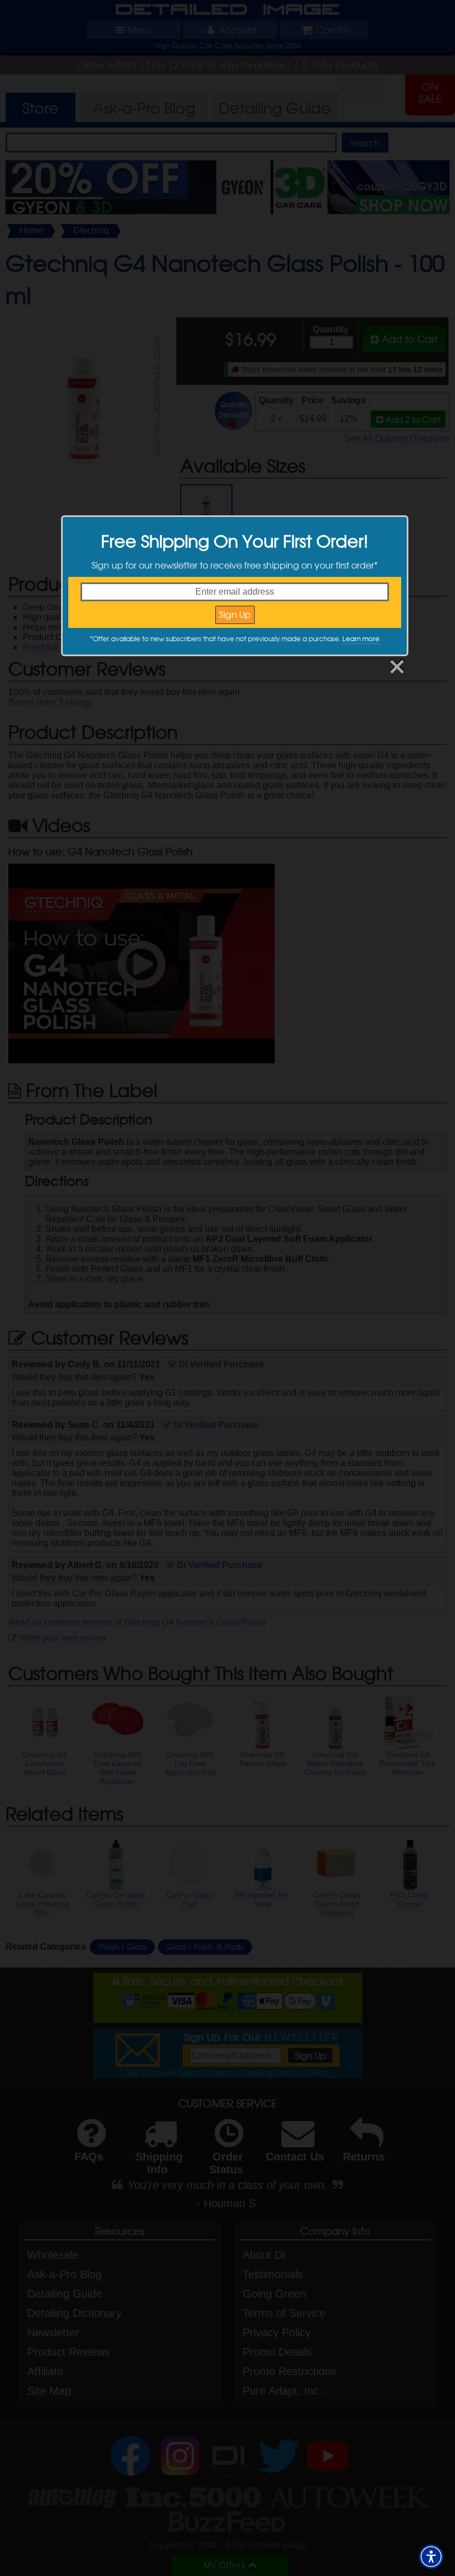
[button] (431, 2557)
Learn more (361, 638)
